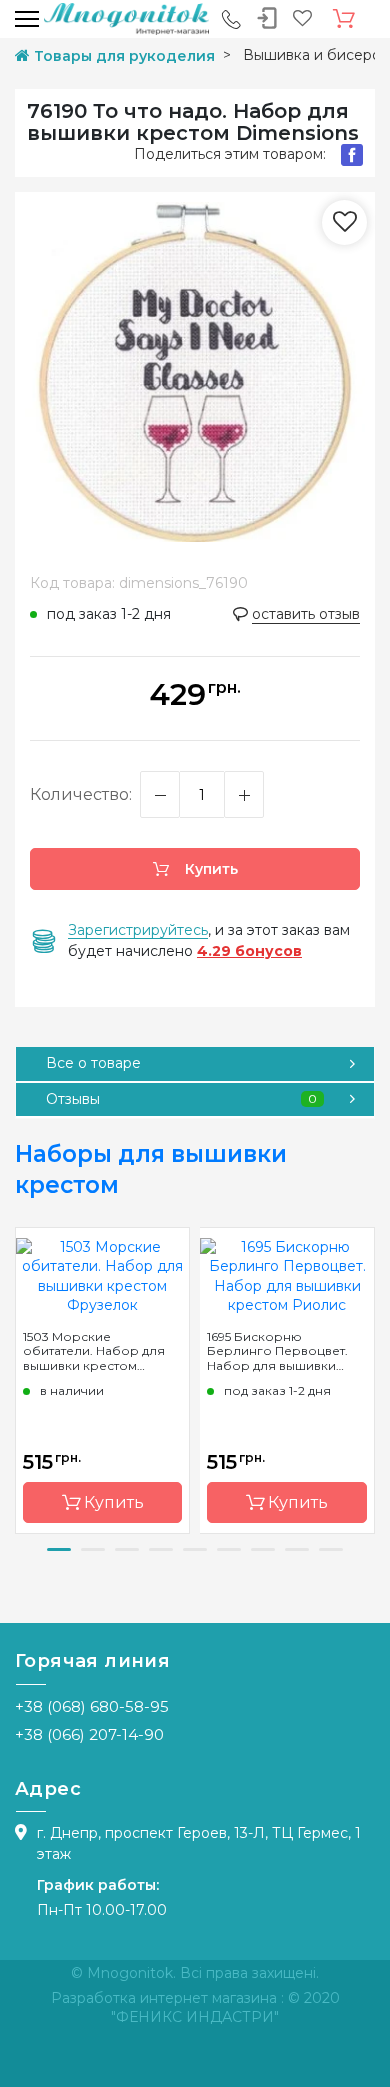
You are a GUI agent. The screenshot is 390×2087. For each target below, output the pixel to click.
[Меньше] (160, 794)
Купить (209, 869)
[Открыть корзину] (344, 19)
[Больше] (244, 794)
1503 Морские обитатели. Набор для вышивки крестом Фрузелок (94, 1351)
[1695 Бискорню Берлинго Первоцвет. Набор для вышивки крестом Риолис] (287, 1275)
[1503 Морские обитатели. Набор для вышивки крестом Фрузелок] (102, 1275)
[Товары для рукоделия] (126, 18)
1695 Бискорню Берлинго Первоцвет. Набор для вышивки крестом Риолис (277, 1351)
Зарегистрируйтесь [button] (138, 930)
